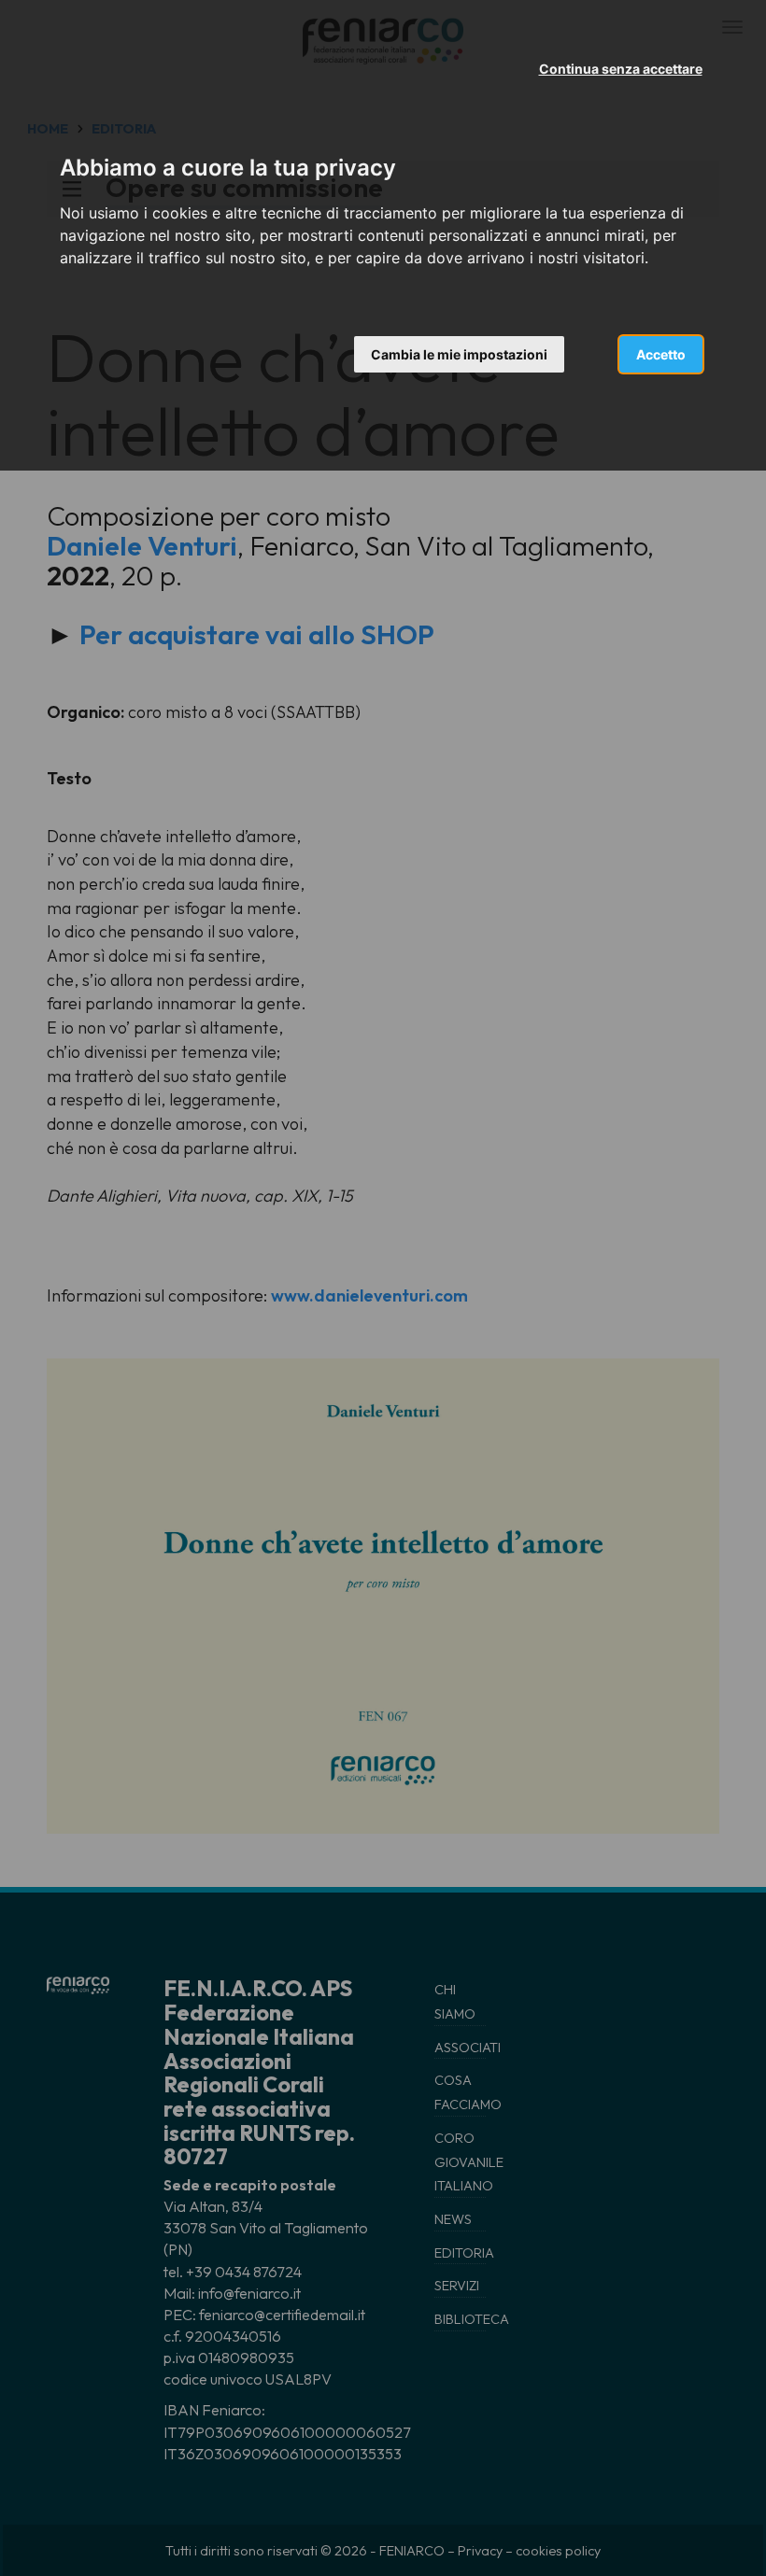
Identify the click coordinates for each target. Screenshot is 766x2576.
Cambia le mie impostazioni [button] (459, 354)
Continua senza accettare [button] (621, 69)
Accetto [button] (661, 354)
